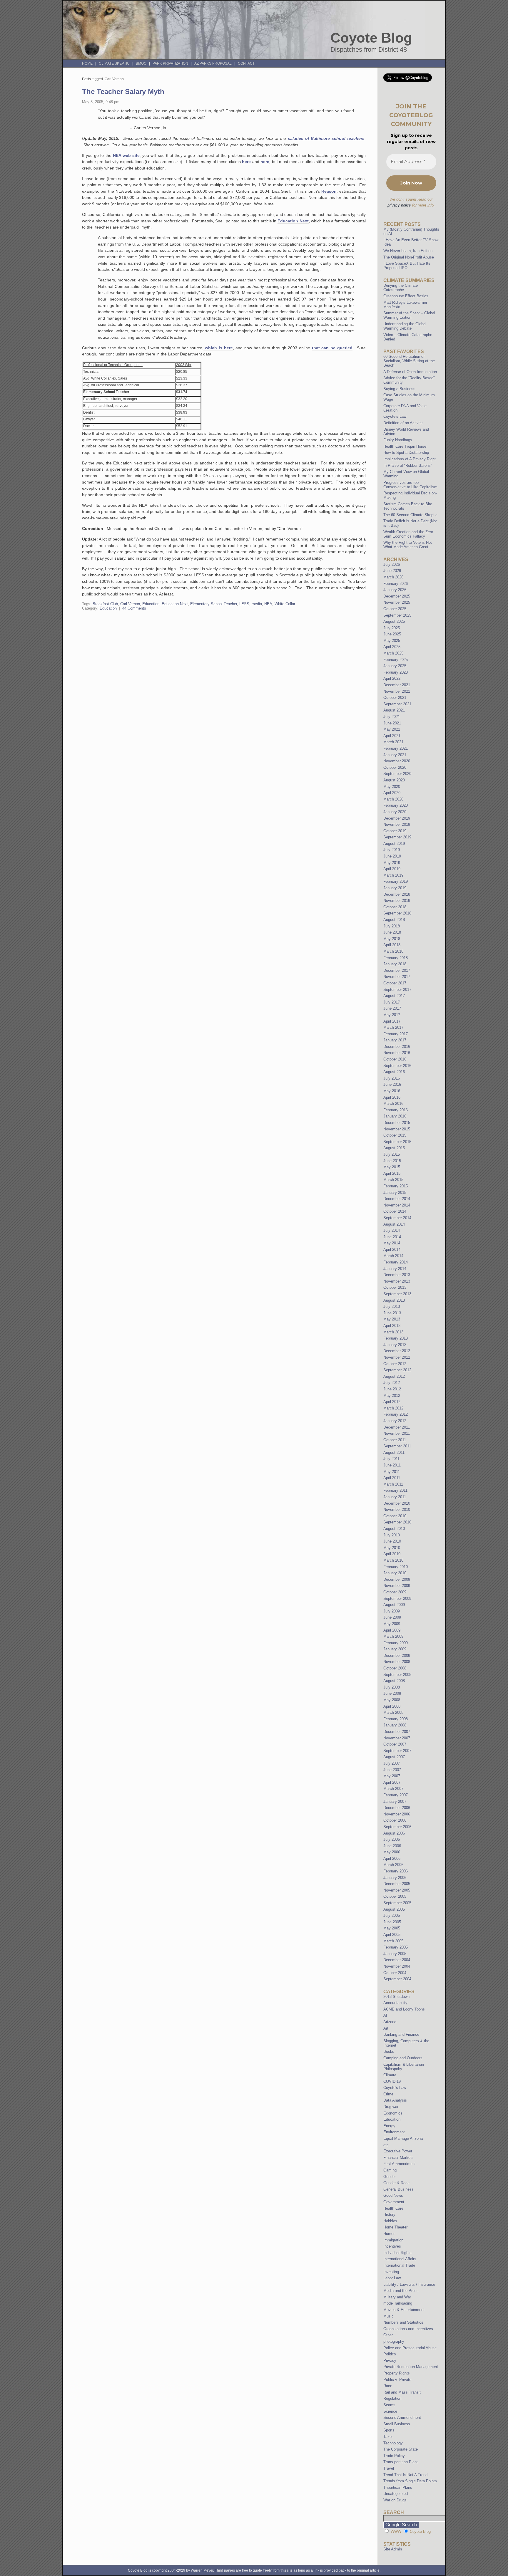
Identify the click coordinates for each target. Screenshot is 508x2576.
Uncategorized (396, 2494)
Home (87, 63)
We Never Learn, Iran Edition (408, 251)
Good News (393, 2195)
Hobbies (390, 2221)
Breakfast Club (105, 604)
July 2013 (392, 1307)
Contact (246, 63)
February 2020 (396, 805)
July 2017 (392, 1002)
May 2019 (392, 863)
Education (151, 604)
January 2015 (395, 1193)
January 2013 (395, 1345)
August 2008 (394, 1681)
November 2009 (397, 1586)
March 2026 (393, 577)
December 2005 (397, 1884)
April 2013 (392, 1326)
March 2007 (393, 1789)
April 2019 (392, 869)
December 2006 (397, 1808)
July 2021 (392, 717)
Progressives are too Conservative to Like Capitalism (410, 485)
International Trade (399, 2265)
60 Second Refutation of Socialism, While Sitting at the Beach (409, 361)
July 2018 (392, 926)
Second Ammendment (402, 2418)
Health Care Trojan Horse (405, 446)
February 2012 (396, 1414)
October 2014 (395, 1211)
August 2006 (394, 1833)
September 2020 (397, 774)
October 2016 (395, 1059)
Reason (329, 191)
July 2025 (392, 628)
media (257, 604)
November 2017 (397, 977)
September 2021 (397, 704)
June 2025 (392, 634)
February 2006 (396, 1871)
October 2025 (395, 609)
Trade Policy (394, 2456)
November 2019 (397, 824)
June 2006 (392, 1846)
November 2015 (397, 1129)
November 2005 (397, 1890)
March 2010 (393, 1560)
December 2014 (397, 1199)
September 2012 (397, 1370)
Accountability (395, 2003)
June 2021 (392, 723)
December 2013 (397, 1275)
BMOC (141, 63)
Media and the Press (401, 2291)
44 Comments (134, 608)
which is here (218, 348)
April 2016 (392, 1097)
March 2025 (393, 653)
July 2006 (392, 1839)
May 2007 (392, 1776)
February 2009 (396, 1643)
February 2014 (396, 1262)
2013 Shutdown (396, 1997)
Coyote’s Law (395, 416)
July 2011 (391, 1459)
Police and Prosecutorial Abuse (410, 2348)
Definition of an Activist (403, 423)
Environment (394, 2132)
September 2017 (397, 990)
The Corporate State (401, 2449)
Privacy (390, 2361)
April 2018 (392, 945)
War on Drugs (395, 2500)
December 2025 (397, 596)
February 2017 (396, 1034)
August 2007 (394, 1757)
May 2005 (392, 1928)
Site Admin (393, 2549)
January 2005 (395, 1954)
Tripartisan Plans (398, 2487)
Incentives (392, 2246)
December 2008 (397, 1655)
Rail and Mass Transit (402, 2392)
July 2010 (392, 1535)
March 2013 (393, 1332)
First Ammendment (400, 2164)
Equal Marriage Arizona (403, 2138)
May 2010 (392, 1548)
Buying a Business (399, 389)
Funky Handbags (398, 440)
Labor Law (392, 2278)
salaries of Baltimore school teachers (326, 138)
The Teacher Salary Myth (123, 92)
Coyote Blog (371, 38)
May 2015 (392, 1167)
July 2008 (392, 1687)
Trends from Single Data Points (410, 2481)
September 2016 (397, 1066)
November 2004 (397, 1966)
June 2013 (392, 1313)
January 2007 (395, 1801)
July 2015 (392, 1154)
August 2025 (394, 621)
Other (388, 2335)
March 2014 (393, 1256)
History (389, 2215)
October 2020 (395, 767)
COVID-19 (392, 2081)
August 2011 (394, 1453)
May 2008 (392, 1700)
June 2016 (392, 1084)
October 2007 (395, 1744)
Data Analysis (395, 2100)
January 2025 (395, 666)
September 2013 (397, 1294)
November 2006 (397, 1814)
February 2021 (396, 748)
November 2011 (397, 1433)
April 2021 (392, 736)
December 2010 (397, 1503)
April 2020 (392, 793)
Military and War (397, 2297)
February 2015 (396, 1186)
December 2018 (397, 894)
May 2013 (392, 1319)
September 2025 (397, 615)
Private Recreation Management (411, 2367)
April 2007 (392, 1782)
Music (388, 2316)
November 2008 (397, 1662)
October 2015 (395, 1135)
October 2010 (395, 1516)
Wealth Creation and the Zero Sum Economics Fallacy (408, 534)
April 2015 (392, 1173)
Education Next (293, 221)
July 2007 (392, 1763)
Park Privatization (170, 63)
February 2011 (395, 1490)
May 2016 (392, 1091)
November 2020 (397, 761)
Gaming (390, 2170)
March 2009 (393, 1636)
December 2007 (397, 1732)
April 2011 (392, 1478)
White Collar (285, 604)
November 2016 (397, 1053)
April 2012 (392, 1402)
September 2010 (397, 1522)
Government (394, 2202)
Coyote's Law (395, 2088)
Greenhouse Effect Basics (406, 296)
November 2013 (397, 1281)
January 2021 (395, 755)
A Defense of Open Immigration (410, 372)
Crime (388, 2094)
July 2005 (392, 1915)
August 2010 (394, 1529)
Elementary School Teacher (214, 604)
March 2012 (393, 1408)
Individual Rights (397, 2253)
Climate (390, 2075)
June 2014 (392, 1237)
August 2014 (394, 1224)
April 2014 (392, 1250)
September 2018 (397, 913)
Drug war (391, 2107)
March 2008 (393, 1712)
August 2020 (394, 780)
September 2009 (397, 1599)
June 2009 (392, 1617)
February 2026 (396, 584)
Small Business (397, 2424)
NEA (268, 604)
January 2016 (395, 1116)
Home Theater (395, 2227)
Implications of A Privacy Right (410, 459)
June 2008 (392, 1693)
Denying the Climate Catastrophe (401, 288)
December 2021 (397, 685)
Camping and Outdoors (403, 2058)
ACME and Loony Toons (404, 2009)
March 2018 (393, 951)
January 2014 (395, 1269)
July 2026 (392, 564)
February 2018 (396, 958)
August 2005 (394, 1909)
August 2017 (394, 996)
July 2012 (392, 1383)
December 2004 (397, 1960)
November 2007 (397, 1738)
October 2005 (395, 1896)
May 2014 (392, 1243)
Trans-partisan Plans (401, 2462)
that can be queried (332, 348)
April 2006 (392, 1858)
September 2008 (397, 1675)
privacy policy (399, 205)
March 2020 (393, 799)
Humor (389, 2234)
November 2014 (397, 1205)
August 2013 (394, 1300)
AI (385, 2015)
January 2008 (395, 1725)
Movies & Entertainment (404, 2310)
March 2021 (393, 742)
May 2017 (392, 1015)
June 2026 (392, 571)
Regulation (392, 2398)
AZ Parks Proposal (213, 63)
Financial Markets (398, 2158)
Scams (389, 2405)
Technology (393, 2443)
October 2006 (395, 1820)
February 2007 (396, 1795)
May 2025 (392, 641)
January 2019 (395, 888)
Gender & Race (396, 2183)
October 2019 (395, 831)
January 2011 (395, 1497)
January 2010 (395, 1573)
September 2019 (397, 837)
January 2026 (395, 590)
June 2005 (392, 1922)
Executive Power (398, 2151)
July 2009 (392, 1611)
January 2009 (395, 1649)
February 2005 (396, 1947)
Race (388, 2386)
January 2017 (395, 1040)
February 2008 (396, 1719)
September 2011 (397, 1446)
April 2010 (392, 1554)
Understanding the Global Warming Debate (405, 326)
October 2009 (395, 1592)
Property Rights (397, 2373)
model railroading (398, 2303)
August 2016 (394, 1072)
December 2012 (397, 1351)
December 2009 (397, 1579)
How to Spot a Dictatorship (406, 453)
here (246, 162)
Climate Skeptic (114, 63)
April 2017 (392, 1021)
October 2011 (395, 1440)
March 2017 (393, 1027)
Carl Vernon (130, 604)
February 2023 (396, 672)
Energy (389, 2126)
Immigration (393, 2240)
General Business (398, 2189)
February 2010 (396, 1567)
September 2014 (397, 1218)
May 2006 (392, 1852)
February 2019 (396, 881)
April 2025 (392, 647)
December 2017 (397, 970)
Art (386, 2028)
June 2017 (392, 1008)
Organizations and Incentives (408, 2329)
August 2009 (394, 1605)
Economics (393, 2113)
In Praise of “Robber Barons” (408, 465)
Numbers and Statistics (403, 2322)
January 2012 (395, 1421)
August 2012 (394, 1376)
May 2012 (392, 1396)
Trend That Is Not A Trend (405, 2475)
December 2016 (397, 1047)
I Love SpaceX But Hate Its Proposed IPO (407, 266)
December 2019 (397, 818)
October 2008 (395, 1668)
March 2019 (393, 875)
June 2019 (392, 856)
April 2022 (392, 678)
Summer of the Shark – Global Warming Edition (409, 315)
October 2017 (395, 983)
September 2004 (397, 1979)
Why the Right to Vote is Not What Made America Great (408, 545)
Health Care (393, 2208)
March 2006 (393, 1865)
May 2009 (392, 1624)
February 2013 (396, 1338)
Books (389, 2051)
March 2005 (393, 1941)
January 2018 (395, 964)
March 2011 (393, 1484)
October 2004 (395, 1973)
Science (390, 2411)
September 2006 (397, 1827)
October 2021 (395, 698)
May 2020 (392, 787)
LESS (244, 604)
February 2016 (396, 1110)
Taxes (388, 2437)
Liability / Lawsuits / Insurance (409, 2284)
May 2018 (392, 939)
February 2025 (396, 660)
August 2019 (394, 844)
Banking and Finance (401, 2034)
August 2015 (394, 1148)
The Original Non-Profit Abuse (409, 257)
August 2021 (394, 710)
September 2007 (397, 1751)
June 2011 (392, 1465)
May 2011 (392, 1472)
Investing (391, 2272)
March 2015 (393, 1180)
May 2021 (392, 729)
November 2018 (397, 901)
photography (394, 2341)
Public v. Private (397, 2380)
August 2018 (394, 920)
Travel (389, 2468)
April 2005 (392, 1935)
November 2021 (397, 691)
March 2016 (393, 1104)
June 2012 (392, 1389)
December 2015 (397, 1123)
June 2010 (392, 1541)
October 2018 (395, 907)
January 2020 (395, 812)
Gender (390, 2177)
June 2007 (392, 1770)
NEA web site (126, 155)
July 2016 (392, 1078)
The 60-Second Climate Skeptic (410, 515)
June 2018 (392, 932)
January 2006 (395, 1878)
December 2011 (397, 1427)
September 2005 (397, 1903)
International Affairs (400, 2259)
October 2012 (395, 1364)
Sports (389, 2430)
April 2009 (392, 1630)
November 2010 (397, 1509)
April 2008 (392, 1706)
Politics (390, 2354)
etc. (387, 2145)
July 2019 (392, 850)
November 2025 (397, 602)
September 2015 (397, 1142)
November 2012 (397, 1357)
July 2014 (392, 1230)
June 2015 (392, 1161)
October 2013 (395, 1287)
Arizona (390, 2022)
